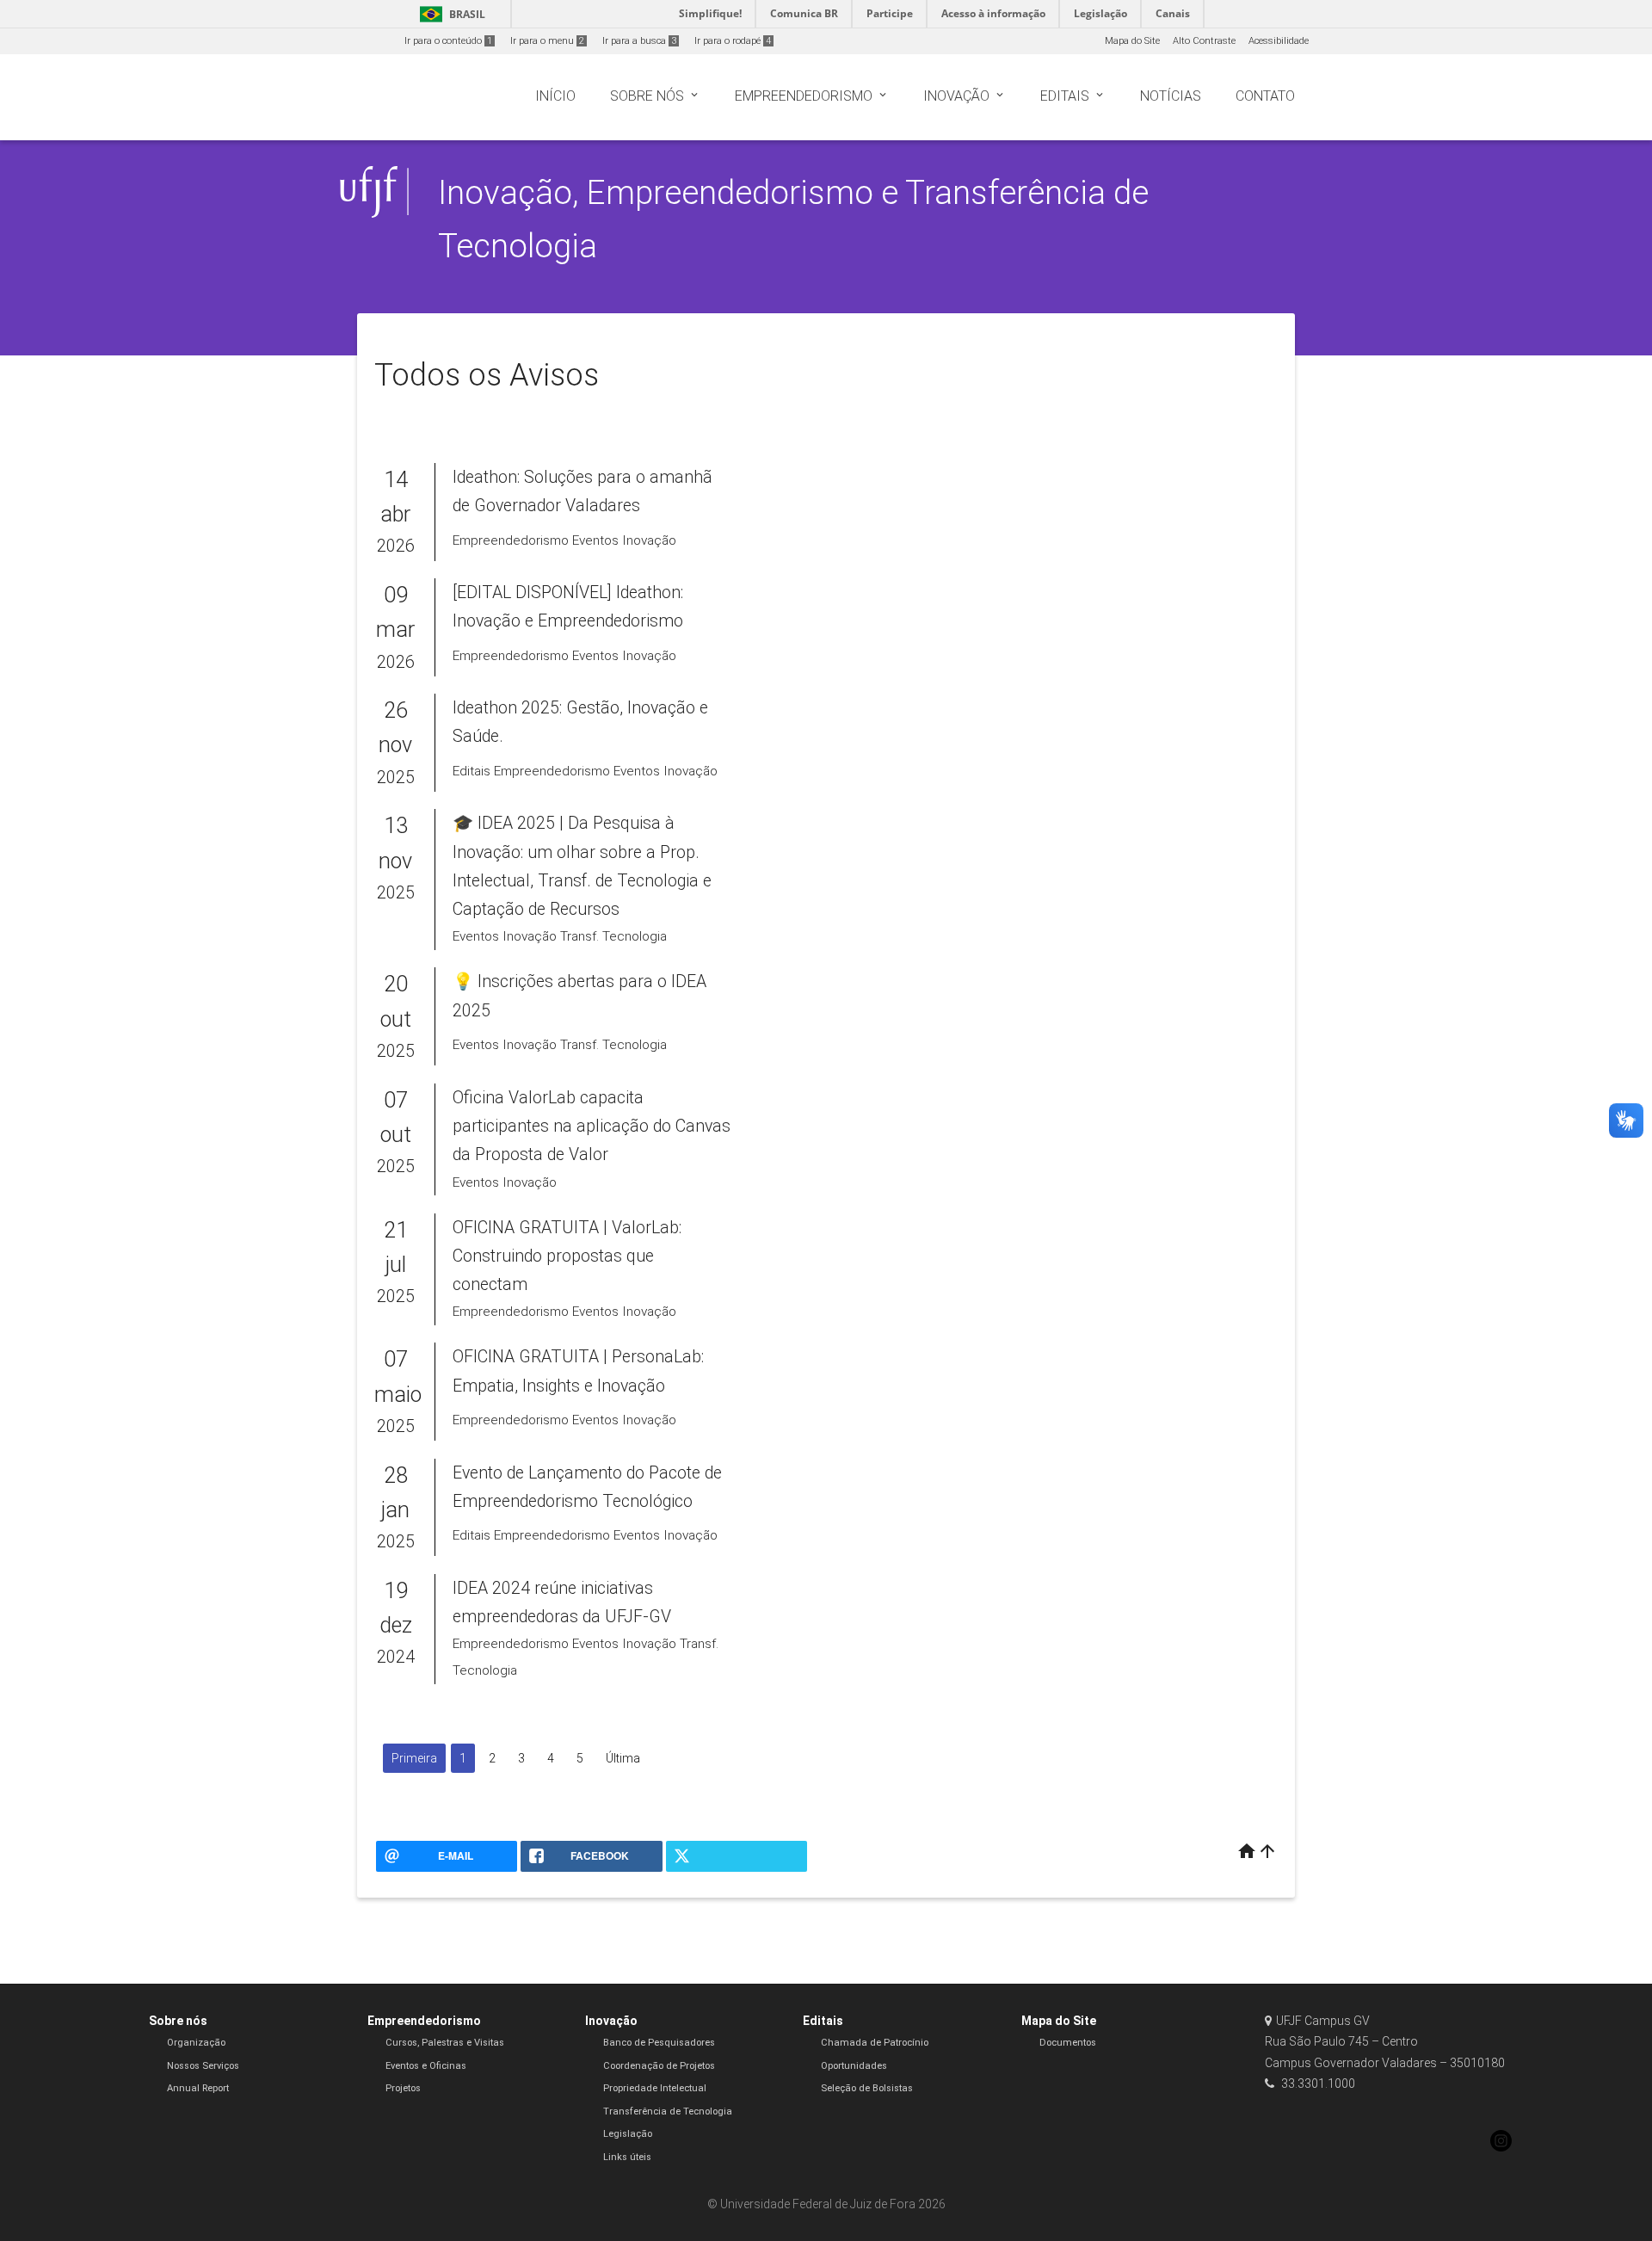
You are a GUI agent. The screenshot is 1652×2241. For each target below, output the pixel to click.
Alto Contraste (1204, 41)
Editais (823, 2021)
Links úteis (627, 2157)
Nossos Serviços (203, 2066)
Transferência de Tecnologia (668, 2111)
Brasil (450, 14)
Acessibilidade (1279, 41)
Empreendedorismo (424, 2021)
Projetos (403, 2088)
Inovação (611, 2021)
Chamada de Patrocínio (875, 2043)
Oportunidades (854, 2066)
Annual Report (198, 2088)
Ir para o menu (547, 41)
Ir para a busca (639, 41)
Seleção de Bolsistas (867, 2088)
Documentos (1068, 2043)
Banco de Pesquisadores (659, 2043)
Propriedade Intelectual (655, 2088)
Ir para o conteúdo (448, 41)
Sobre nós (178, 2021)
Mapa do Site (1132, 41)
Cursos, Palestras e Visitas (445, 2043)
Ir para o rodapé (733, 41)
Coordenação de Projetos (659, 2066)
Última (623, 1758)
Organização (196, 2043)
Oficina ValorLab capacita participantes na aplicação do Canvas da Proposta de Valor (592, 1127)
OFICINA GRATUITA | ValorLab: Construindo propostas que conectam (567, 1256)
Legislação (628, 2134)
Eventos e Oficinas (426, 2066)
